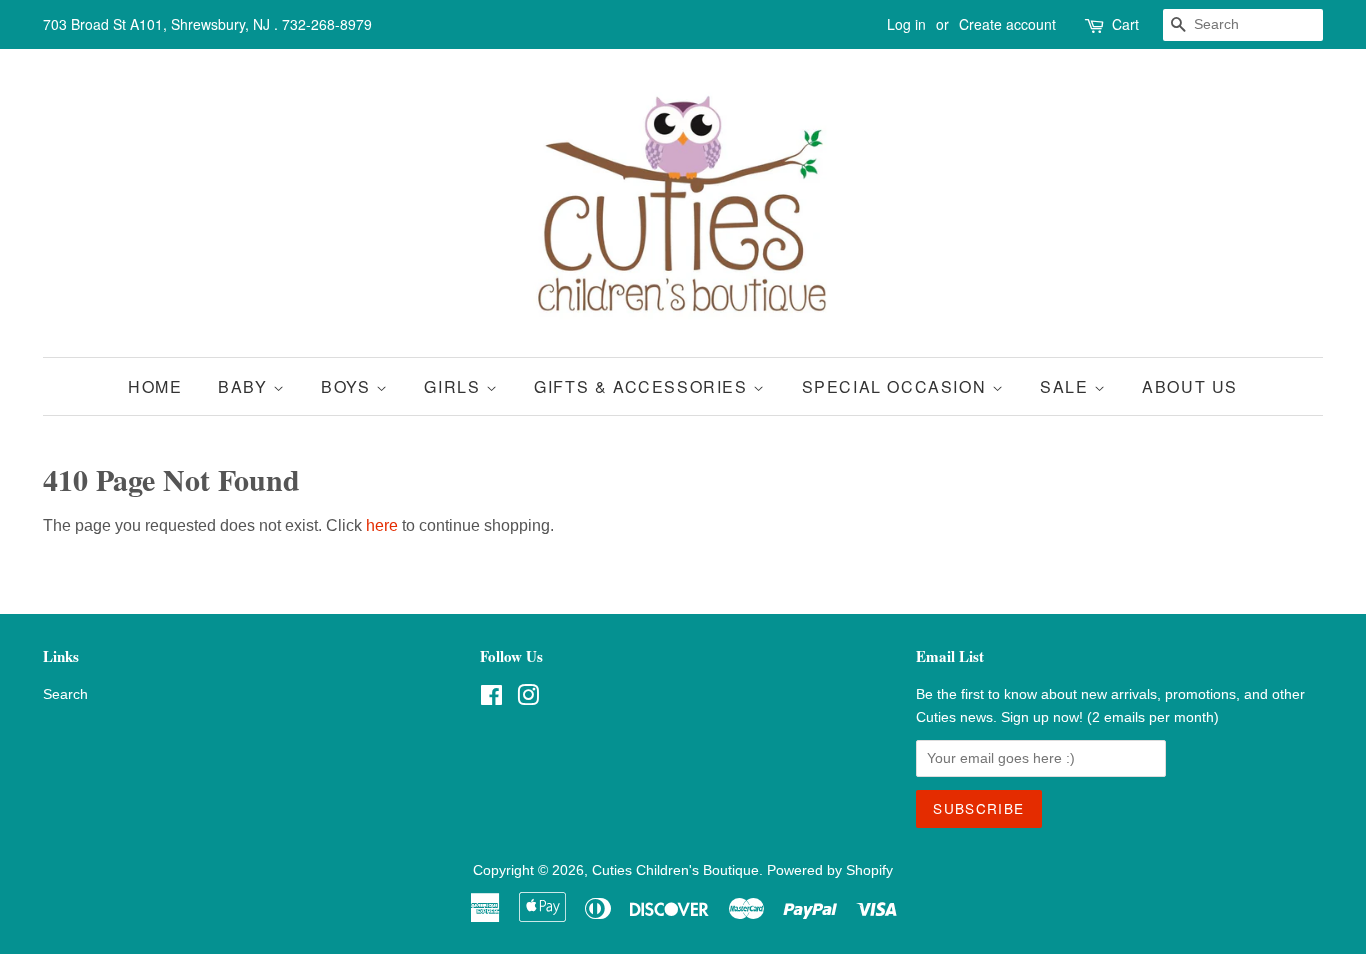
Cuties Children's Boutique (675, 870)
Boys (348, 386)
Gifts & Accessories (643, 386)
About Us (1190, 386)
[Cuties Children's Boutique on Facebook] (491, 699)
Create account (1007, 24)
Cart (1125, 24)
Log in (906, 24)
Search (65, 694)
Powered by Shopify (830, 870)
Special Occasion (897, 386)
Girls (455, 386)
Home (155, 386)
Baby (245, 386)
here (382, 525)
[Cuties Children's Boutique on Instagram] (528, 699)
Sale (1067, 386)
